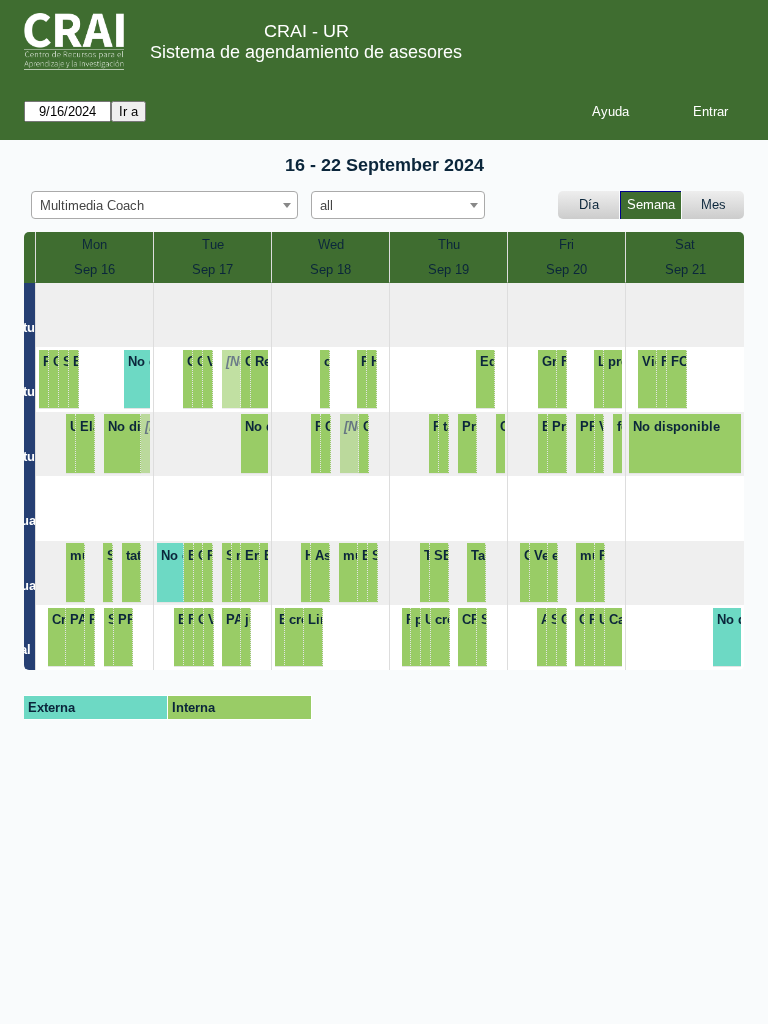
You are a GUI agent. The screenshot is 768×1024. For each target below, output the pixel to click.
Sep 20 (566, 269)
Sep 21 (685, 269)
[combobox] (164, 205)
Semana (651, 204)
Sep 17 (212, 269)
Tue (213, 244)
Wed (331, 244)
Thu (449, 244)
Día (589, 204)
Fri (566, 244)
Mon (94, 244)
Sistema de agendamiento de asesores (306, 52)
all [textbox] (326, 205)
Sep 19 (448, 269)
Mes (713, 204)
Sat (685, 244)
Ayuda (610, 111)
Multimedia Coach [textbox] (92, 205)
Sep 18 (330, 269)
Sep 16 (94, 269)
